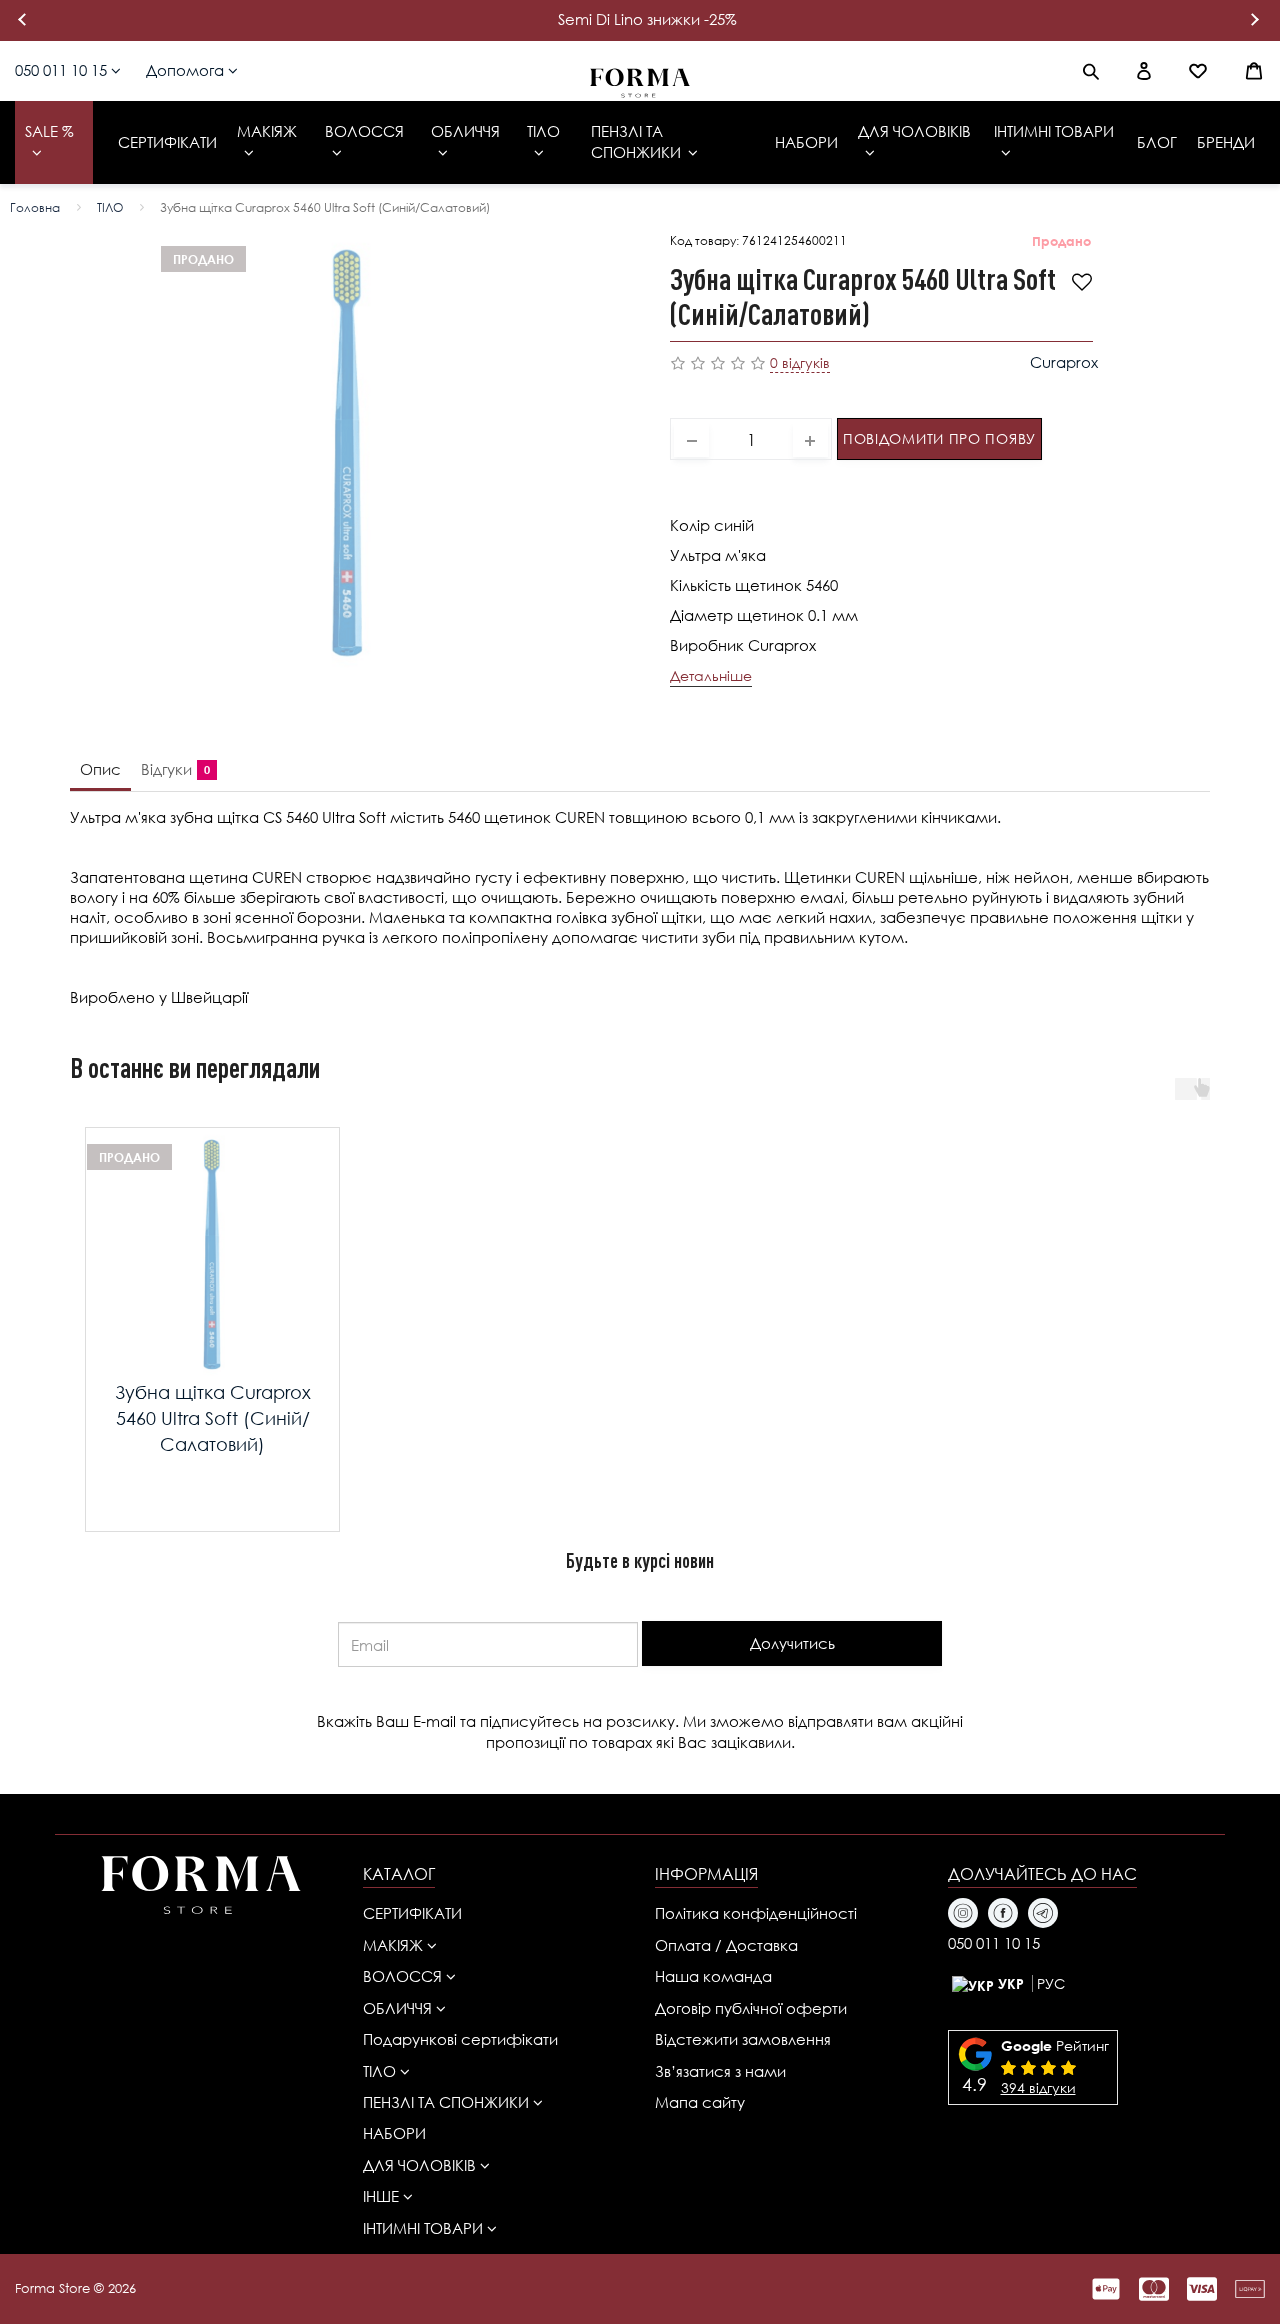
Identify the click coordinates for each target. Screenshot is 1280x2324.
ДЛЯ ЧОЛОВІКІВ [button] (421, 2165)
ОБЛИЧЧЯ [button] (399, 2008)
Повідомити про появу (939, 438)
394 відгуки (1038, 2087)
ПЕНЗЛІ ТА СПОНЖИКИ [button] (448, 2102)
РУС (1051, 1983)
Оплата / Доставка (726, 1945)
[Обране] (1198, 71)
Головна (35, 207)
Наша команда (713, 1976)
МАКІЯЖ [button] (395, 1945)
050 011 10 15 (63, 70)
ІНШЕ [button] (383, 2196)
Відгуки (171, 769)
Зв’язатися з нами (720, 2071)
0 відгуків (800, 362)
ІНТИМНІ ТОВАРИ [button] (425, 2228)
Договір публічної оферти (751, 2008)
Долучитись (792, 1643)
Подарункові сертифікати (460, 2039)
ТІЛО (110, 207)
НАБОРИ (394, 2133)
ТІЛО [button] (381, 2071)
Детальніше (711, 675)
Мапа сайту (700, 2102)
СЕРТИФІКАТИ (412, 1913)
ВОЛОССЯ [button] (404, 1976)
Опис (100, 769)
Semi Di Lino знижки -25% (647, 19)
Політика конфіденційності (756, 1913)
